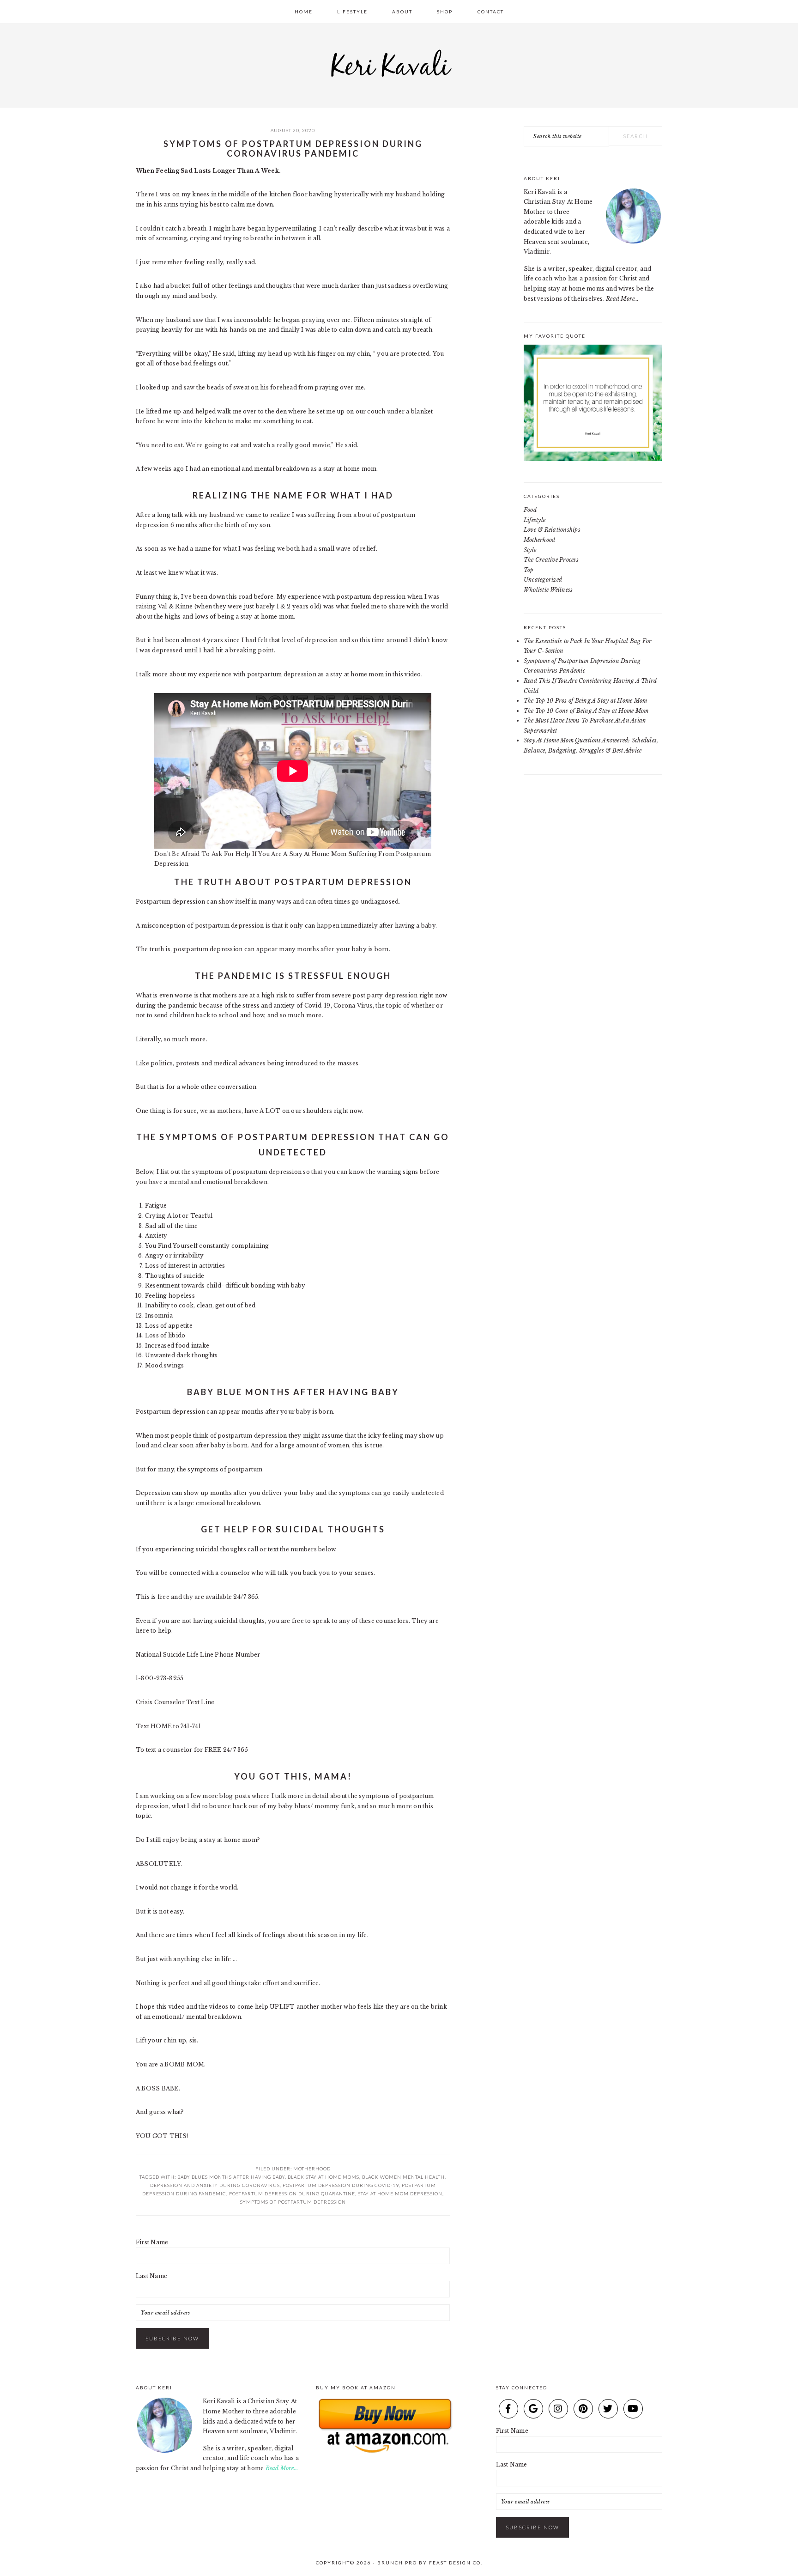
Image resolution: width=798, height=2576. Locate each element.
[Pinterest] (583, 2409)
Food (530, 510)
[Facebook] (508, 2409)
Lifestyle (535, 520)
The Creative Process (551, 560)
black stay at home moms (323, 2177)
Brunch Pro (397, 2563)
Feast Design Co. (456, 2563)
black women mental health (403, 2177)
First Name (152, 2242)
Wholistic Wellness (548, 590)
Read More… (622, 299)
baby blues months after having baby (231, 2177)
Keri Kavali (399, 63)
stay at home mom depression (400, 2193)
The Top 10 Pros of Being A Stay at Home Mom (585, 701)
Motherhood (312, 2169)
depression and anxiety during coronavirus (215, 2185)
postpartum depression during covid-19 (341, 2185)
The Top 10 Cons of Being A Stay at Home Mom (586, 711)
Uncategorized (543, 580)
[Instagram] (558, 2409)
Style (530, 550)
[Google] (533, 2409)
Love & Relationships (552, 530)
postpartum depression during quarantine (292, 2193)
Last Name (151, 2276)
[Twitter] (608, 2409)
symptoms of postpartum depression (293, 2202)
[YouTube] (633, 2409)
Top (529, 570)
